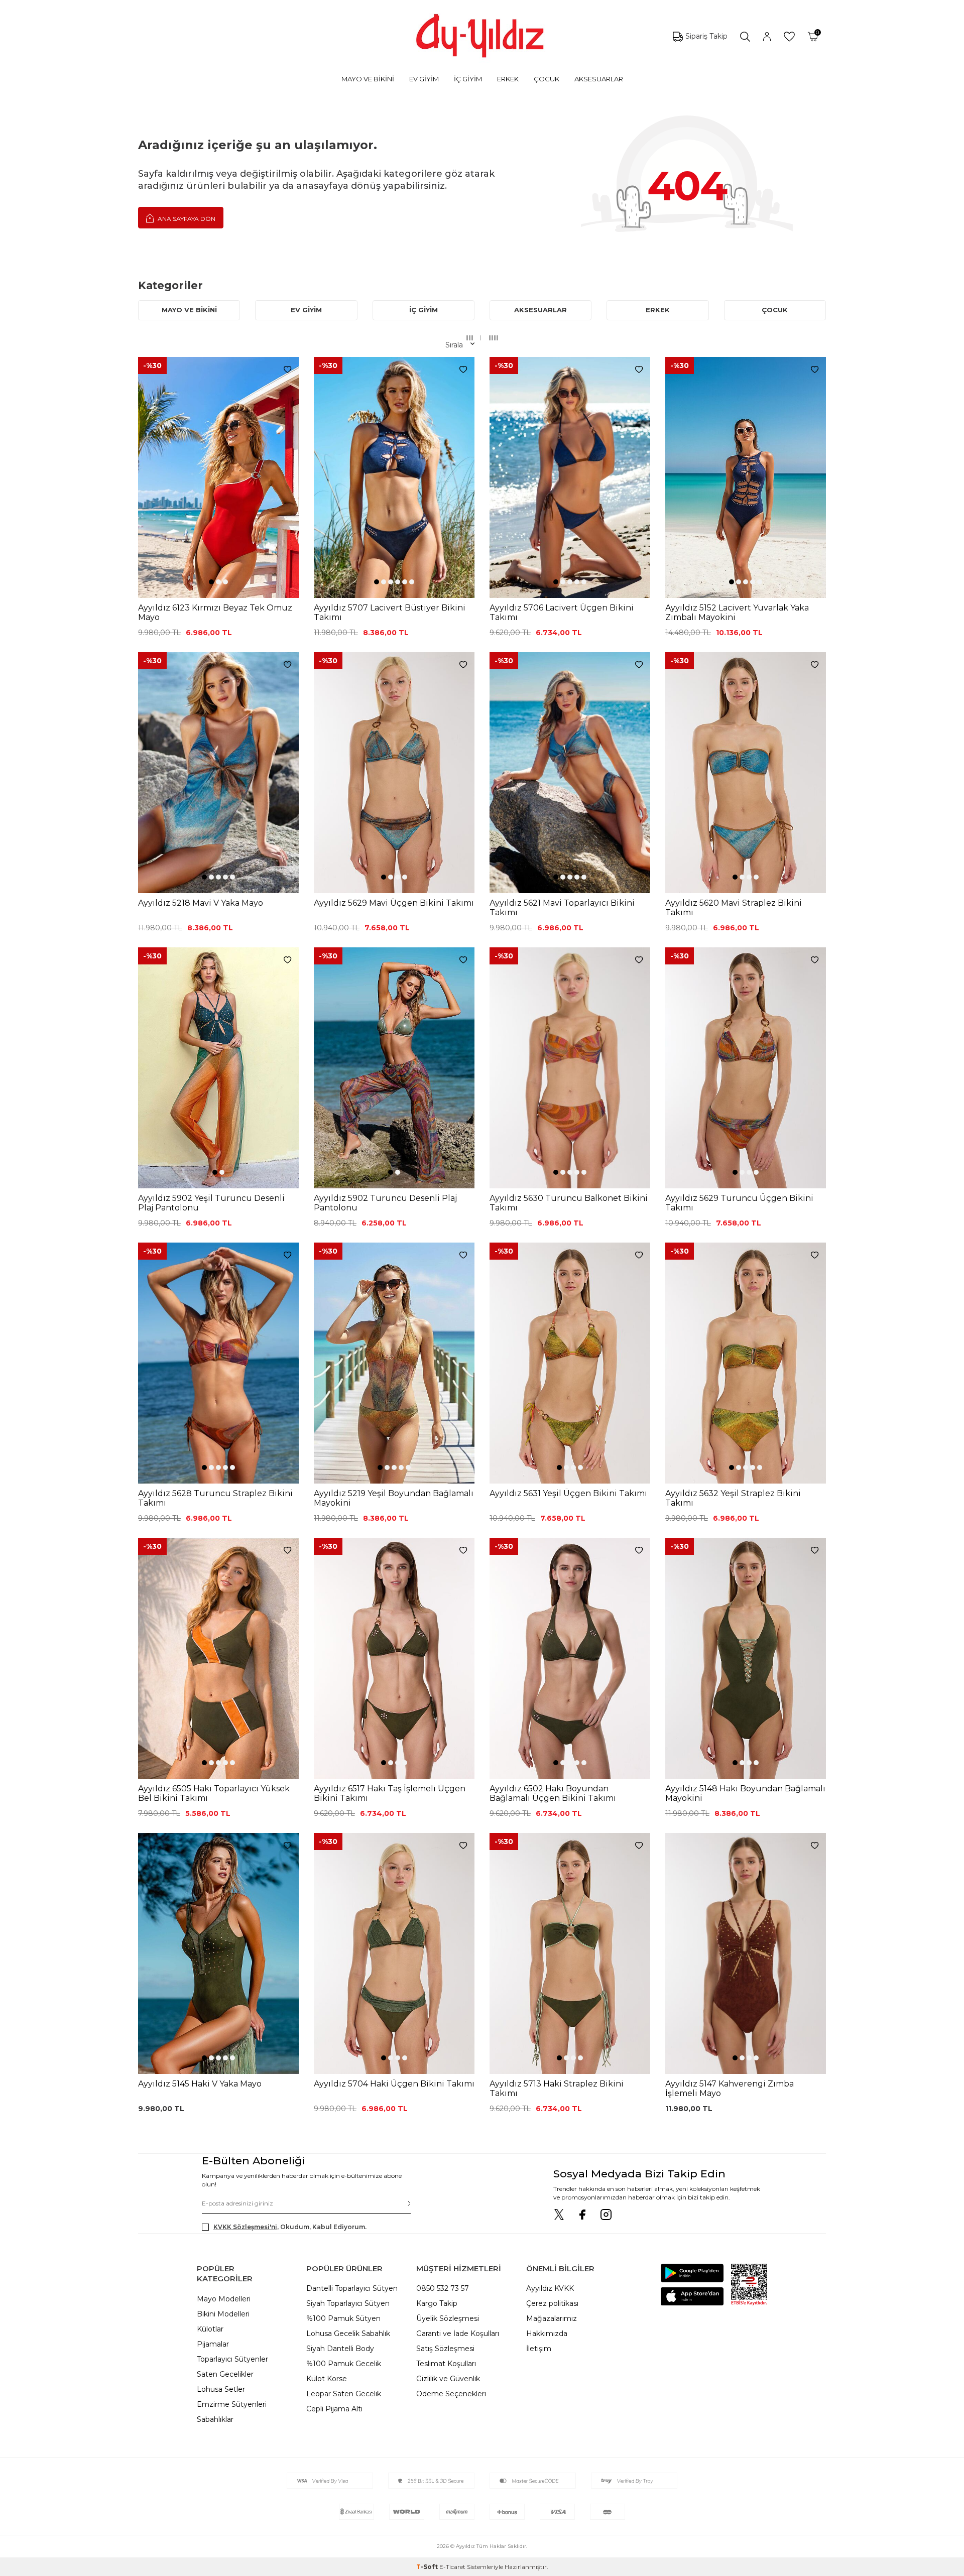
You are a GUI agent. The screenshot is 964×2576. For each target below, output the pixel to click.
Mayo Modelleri (224, 2299)
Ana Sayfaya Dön (186, 219)
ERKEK (508, 79)
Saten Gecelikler (225, 2374)
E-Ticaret (452, 2567)
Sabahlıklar (215, 2419)
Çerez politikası (552, 2303)
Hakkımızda (547, 2334)
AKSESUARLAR (599, 79)
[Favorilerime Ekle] (287, 370)
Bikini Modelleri (223, 2314)
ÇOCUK (547, 79)
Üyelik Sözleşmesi (448, 2318)
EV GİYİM (424, 79)
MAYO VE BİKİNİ (368, 79)
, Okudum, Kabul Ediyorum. (290, 2227)
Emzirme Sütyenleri (232, 2404)
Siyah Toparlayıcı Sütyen (348, 2303)
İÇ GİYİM (468, 79)
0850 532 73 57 (443, 2288)
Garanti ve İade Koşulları (458, 2334)
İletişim (539, 2349)
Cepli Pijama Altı (334, 2409)
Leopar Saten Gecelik (344, 2394)
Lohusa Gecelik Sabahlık (348, 2334)
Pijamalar (213, 2344)
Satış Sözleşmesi (445, 2349)
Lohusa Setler (221, 2389)
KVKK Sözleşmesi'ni (245, 2227)
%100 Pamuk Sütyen (343, 2318)
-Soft (428, 2567)
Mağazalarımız (552, 2318)
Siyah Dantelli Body (340, 2349)
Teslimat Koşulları (446, 2364)
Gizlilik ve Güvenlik (448, 2379)
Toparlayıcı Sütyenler (232, 2359)
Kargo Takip (437, 2303)
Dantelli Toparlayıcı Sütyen (352, 2288)
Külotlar (210, 2329)
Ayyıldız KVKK (550, 2288)
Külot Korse (327, 2379)
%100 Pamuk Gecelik (344, 2364)
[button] (211, 582)
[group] (218, 477)
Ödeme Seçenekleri (451, 2394)
